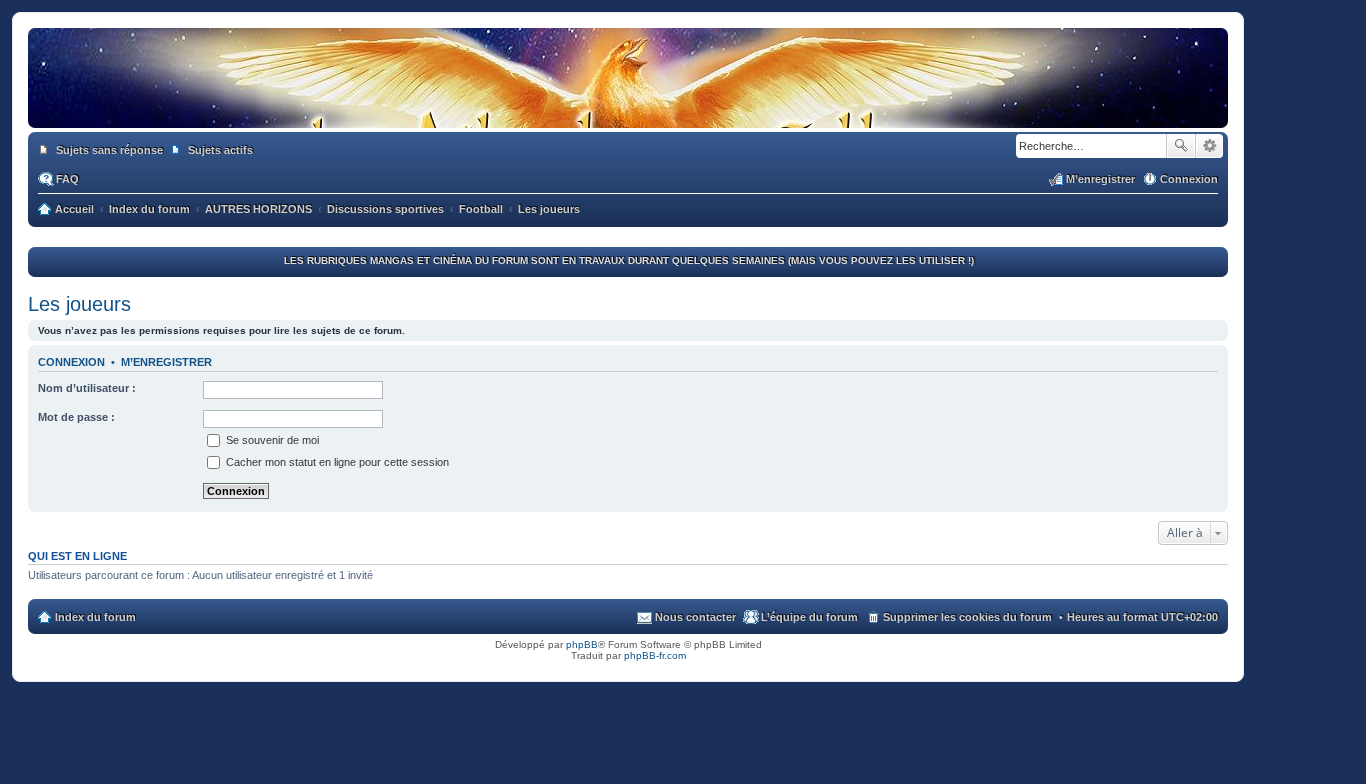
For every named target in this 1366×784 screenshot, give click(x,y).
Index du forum (95, 617)
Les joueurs (79, 304)
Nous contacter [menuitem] (695, 617)
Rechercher (1181, 146)
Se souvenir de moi (271, 440)
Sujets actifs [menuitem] (220, 150)
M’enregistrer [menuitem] (1100, 179)
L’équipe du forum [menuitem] (809, 617)
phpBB (582, 644)
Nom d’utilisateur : (87, 388)
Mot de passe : (76, 417)
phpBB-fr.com (655, 655)
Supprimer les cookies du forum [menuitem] (967, 617)
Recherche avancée (1209, 146)
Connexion (71, 362)
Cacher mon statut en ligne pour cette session (336, 462)
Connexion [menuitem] (1189, 179)
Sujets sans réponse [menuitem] (109, 150)
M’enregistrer (166, 362)
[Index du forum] (628, 108)
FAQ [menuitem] (67, 179)
